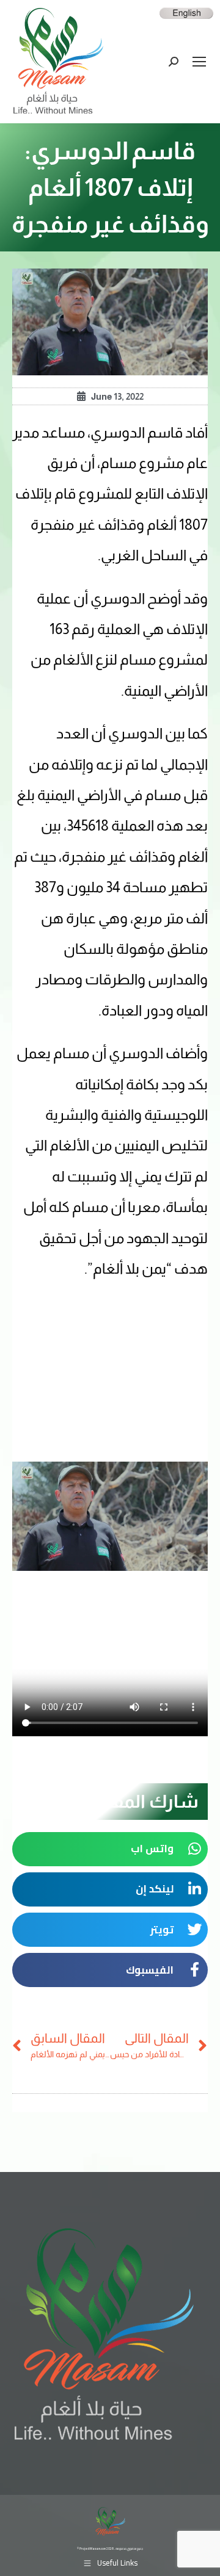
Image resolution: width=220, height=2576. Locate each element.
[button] (110, 1849)
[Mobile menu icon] (199, 62)
